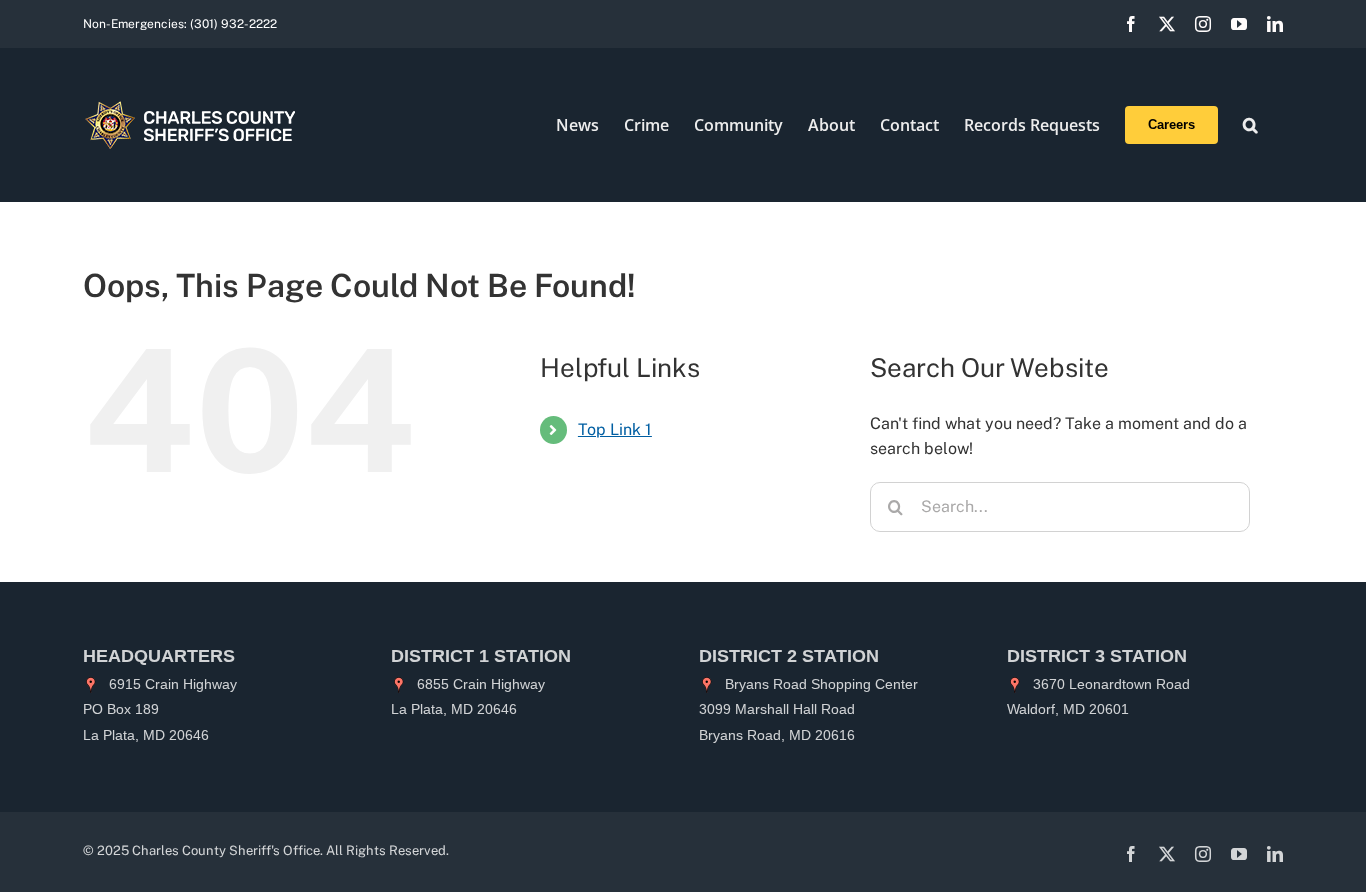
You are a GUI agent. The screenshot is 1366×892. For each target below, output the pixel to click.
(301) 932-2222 (233, 24)
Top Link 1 (615, 429)
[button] (1250, 125)
